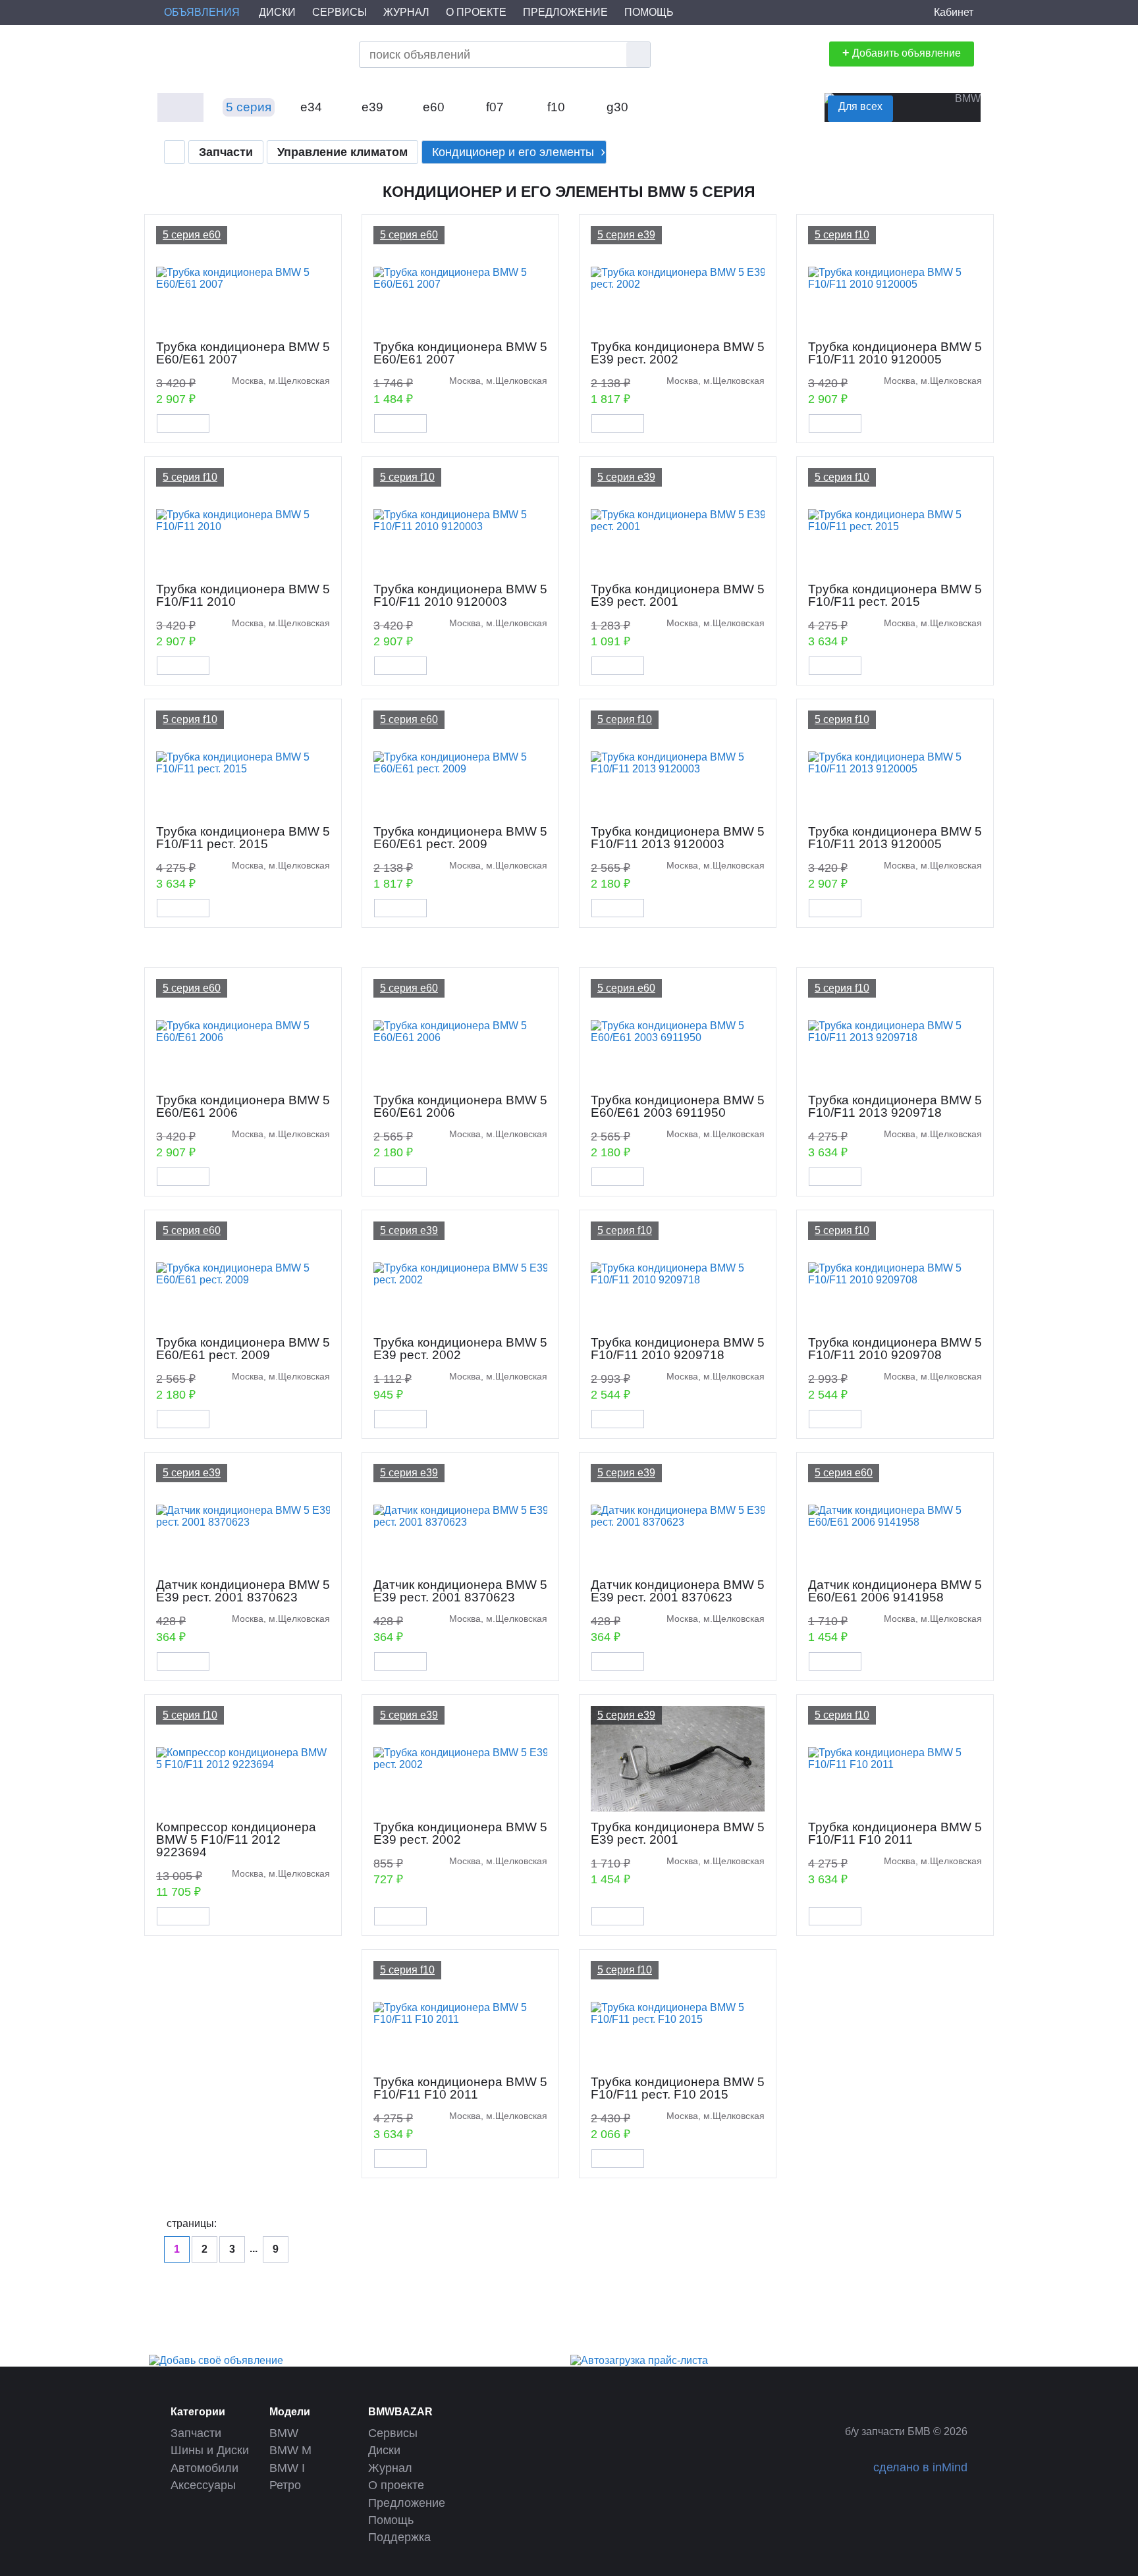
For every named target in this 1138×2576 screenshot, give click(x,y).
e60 (434, 107)
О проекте (476, 12)
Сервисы (339, 12)
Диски (277, 12)
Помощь (649, 12)
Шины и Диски (210, 2450)
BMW (284, 2433)
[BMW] (180, 109)
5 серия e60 (192, 235)
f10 (556, 107)
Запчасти (196, 2433)
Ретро (285, 2485)
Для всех (860, 106)
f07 (495, 107)
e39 (372, 107)
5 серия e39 (626, 235)
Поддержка (399, 2537)
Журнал (406, 12)
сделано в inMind (920, 2467)
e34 (311, 107)
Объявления (202, 12)
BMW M (290, 2450)
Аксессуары (203, 2485)
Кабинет (954, 12)
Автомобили (204, 2468)
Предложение (565, 12)
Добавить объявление (902, 53)
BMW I (287, 2468)
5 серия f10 (842, 235)
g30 (617, 107)
